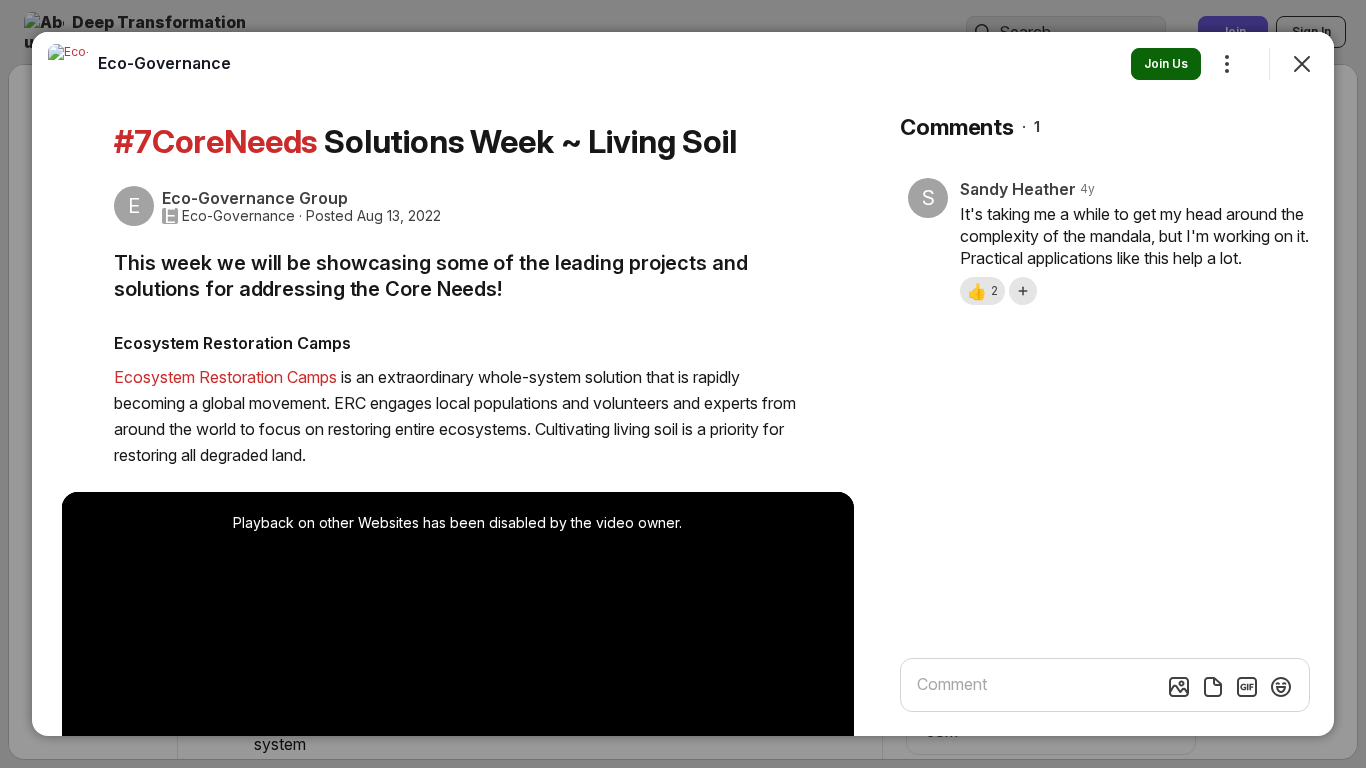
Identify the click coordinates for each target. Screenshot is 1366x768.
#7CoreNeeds (215, 141)
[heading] (164, 63)
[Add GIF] (1247, 687)
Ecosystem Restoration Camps (225, 377)
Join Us (1166, 63)
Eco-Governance (238, 216)
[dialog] (683, 384)
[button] (982, 291)
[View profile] (68, 64)
